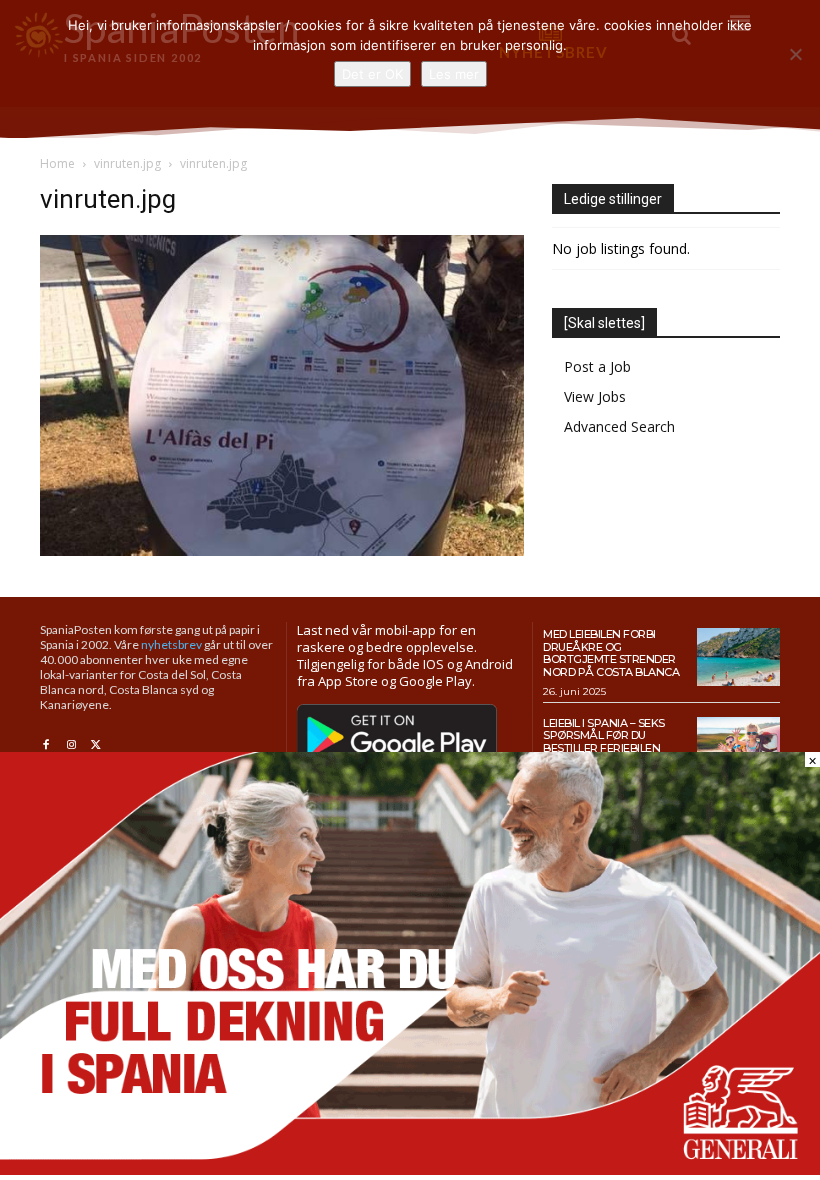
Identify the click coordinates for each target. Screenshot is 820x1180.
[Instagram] (70, 745)
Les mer (454, 74)
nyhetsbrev (171, 644)
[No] (795, 54)
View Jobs (595, 396)
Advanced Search (619, 426)
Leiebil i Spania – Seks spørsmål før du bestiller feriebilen (604, 735)
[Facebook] (45, 745)
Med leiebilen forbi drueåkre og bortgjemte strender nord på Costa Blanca (611, 653)
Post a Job (597, 366)
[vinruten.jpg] (282, 550)
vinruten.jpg (127, 163)
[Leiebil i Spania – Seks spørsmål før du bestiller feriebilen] (738, 746)
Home (57, 163)
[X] (96, 745)
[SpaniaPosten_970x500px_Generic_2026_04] (410, 1169)
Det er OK (372, 74)
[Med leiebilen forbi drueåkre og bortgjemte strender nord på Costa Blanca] (738, 657)
